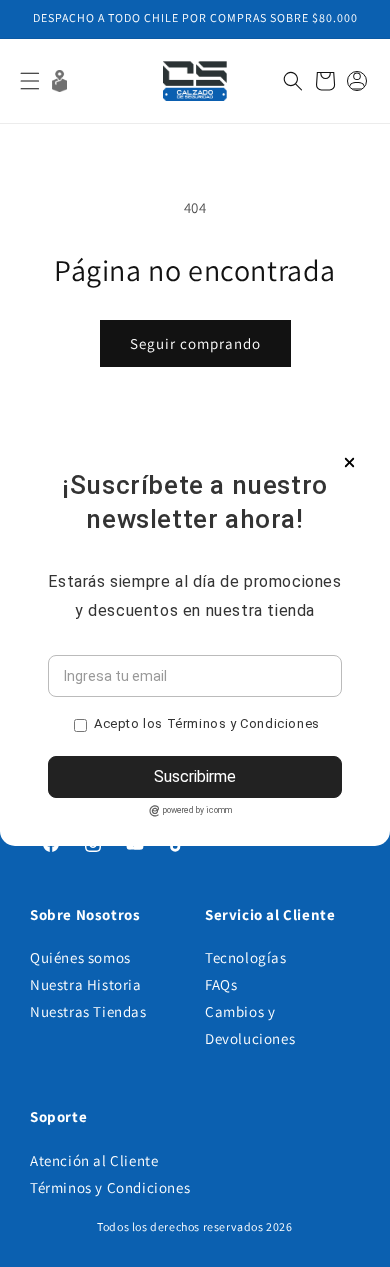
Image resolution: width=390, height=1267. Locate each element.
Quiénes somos (80, 957)
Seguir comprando (195, 343)
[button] (30, 81)
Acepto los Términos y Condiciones (207, 723)
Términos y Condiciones (110, 1187)
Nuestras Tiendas (88, 1011)
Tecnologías (246, 957)
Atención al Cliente (94, 1160)
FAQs (221, 984)
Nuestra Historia (86, 984)
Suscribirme (195, 776)
